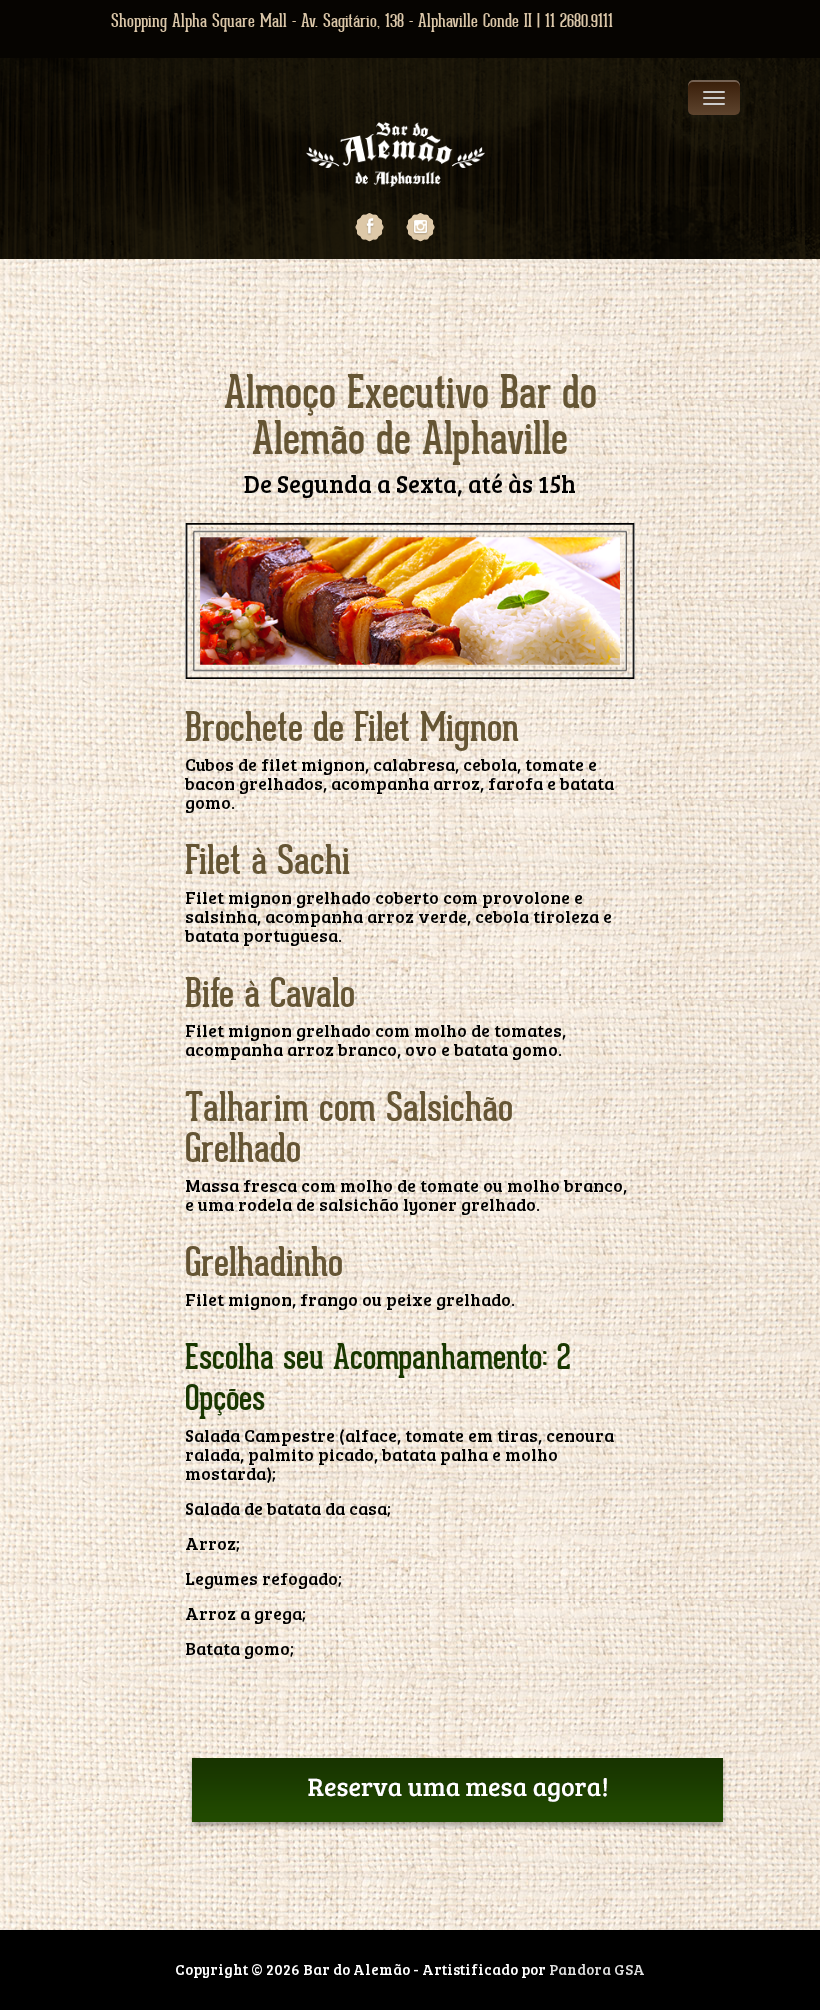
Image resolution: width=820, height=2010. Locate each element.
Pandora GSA (597, 1969)
